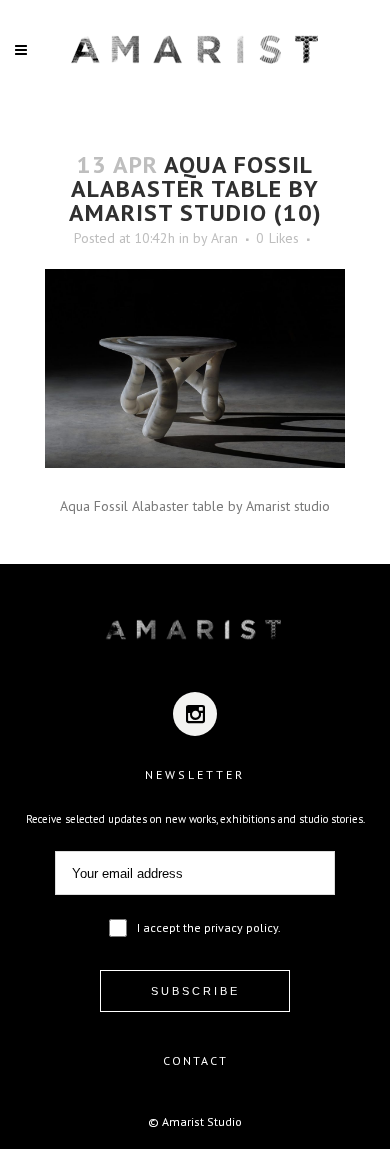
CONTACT (195, 1060)
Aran (224, 238)
